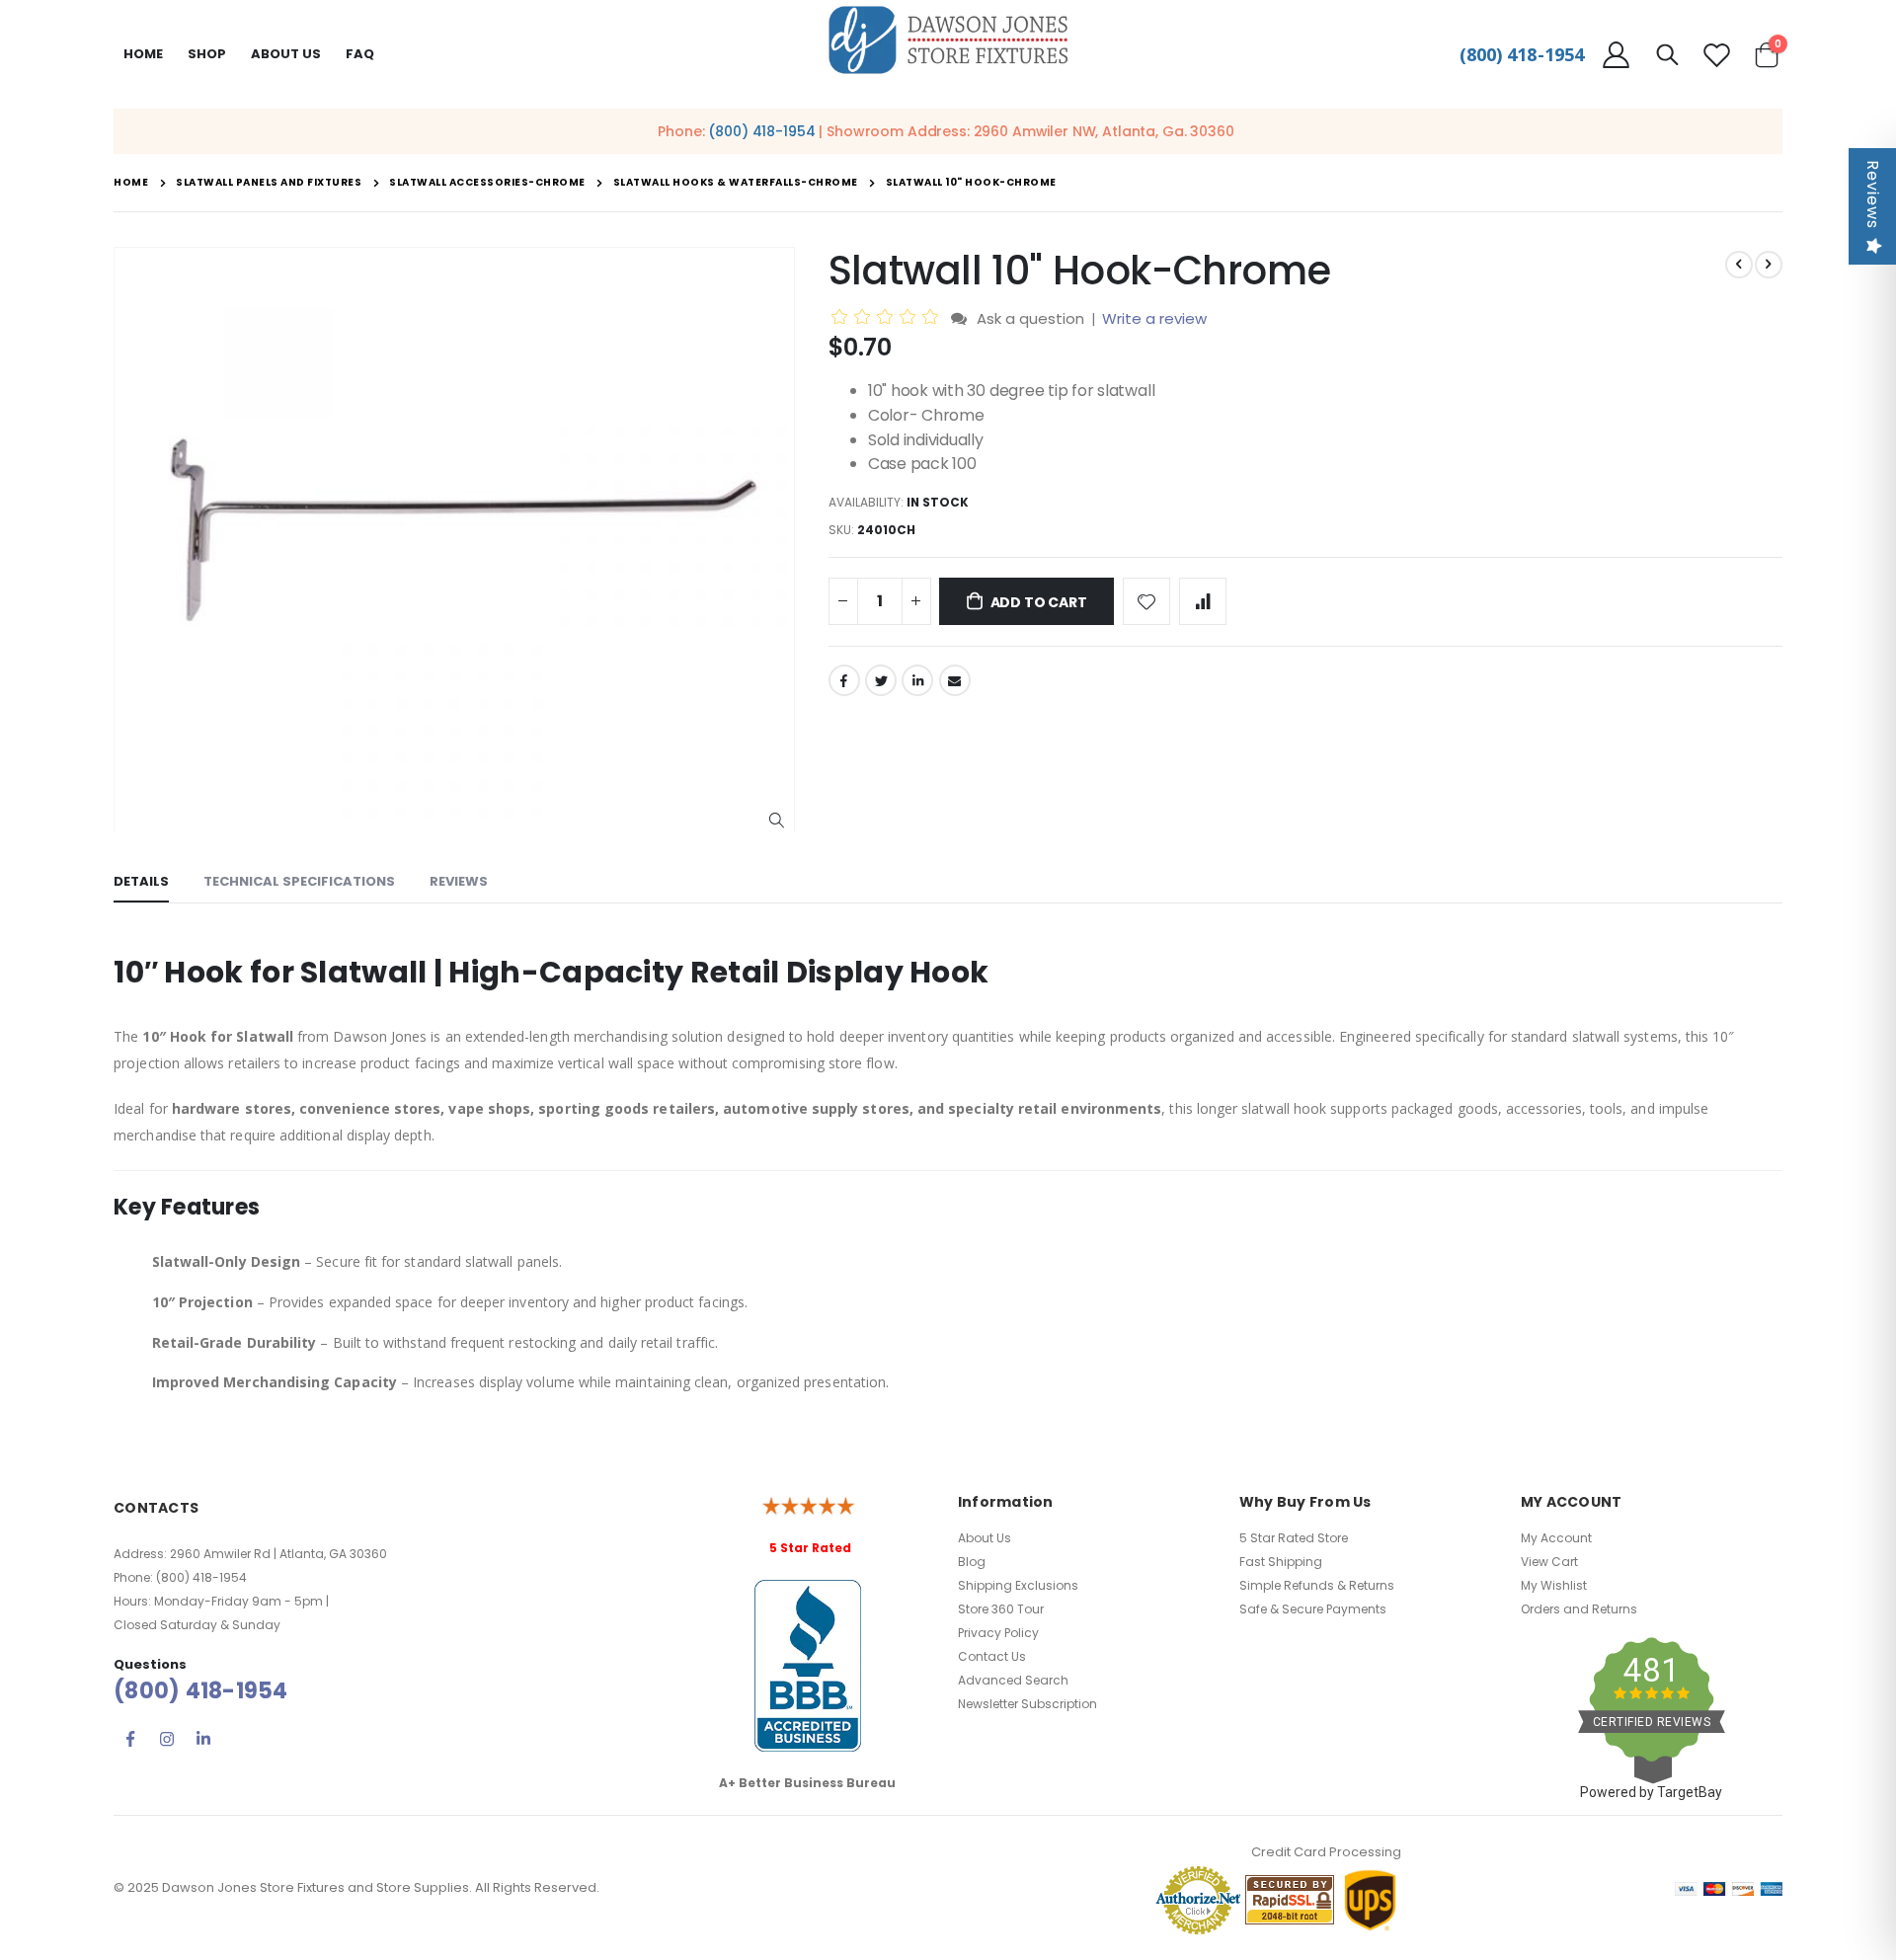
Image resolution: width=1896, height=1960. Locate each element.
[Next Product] (1769, 265)
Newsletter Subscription (1027, 1704)
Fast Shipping (1281, 1562)
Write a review (1154, 318)
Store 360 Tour (1001, 1609)
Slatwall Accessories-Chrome (487, 183)
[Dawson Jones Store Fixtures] (948, 41)
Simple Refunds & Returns (1317, 1585)
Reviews (1873, 195)
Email (955, 680)
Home (143, 54)
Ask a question (1030, 318)
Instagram (167, 1739)
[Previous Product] (1739, 265)
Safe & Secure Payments (1313, 1609)
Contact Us (992, 1656)
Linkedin (203, 1739)
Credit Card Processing (1326, 1852)
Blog (972, 1562)
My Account (1556, 1538)
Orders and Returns (1579, 1609)
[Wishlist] (1716, 55)
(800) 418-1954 (1522, 54)
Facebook (844, 680)
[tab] (141, 883)
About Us (985, 1538)
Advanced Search (1013, 1680)
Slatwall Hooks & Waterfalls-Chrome (736, 183)
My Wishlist (1554, 1585)
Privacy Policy (998, 1633)
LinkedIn (917, 680)
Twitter (881, 680)
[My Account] (1616, 55)
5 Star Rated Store (1294, 1538)
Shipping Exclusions (1018, 1585)
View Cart (1549, 1562)
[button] (777, 821)
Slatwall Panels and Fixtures (269, 183)
